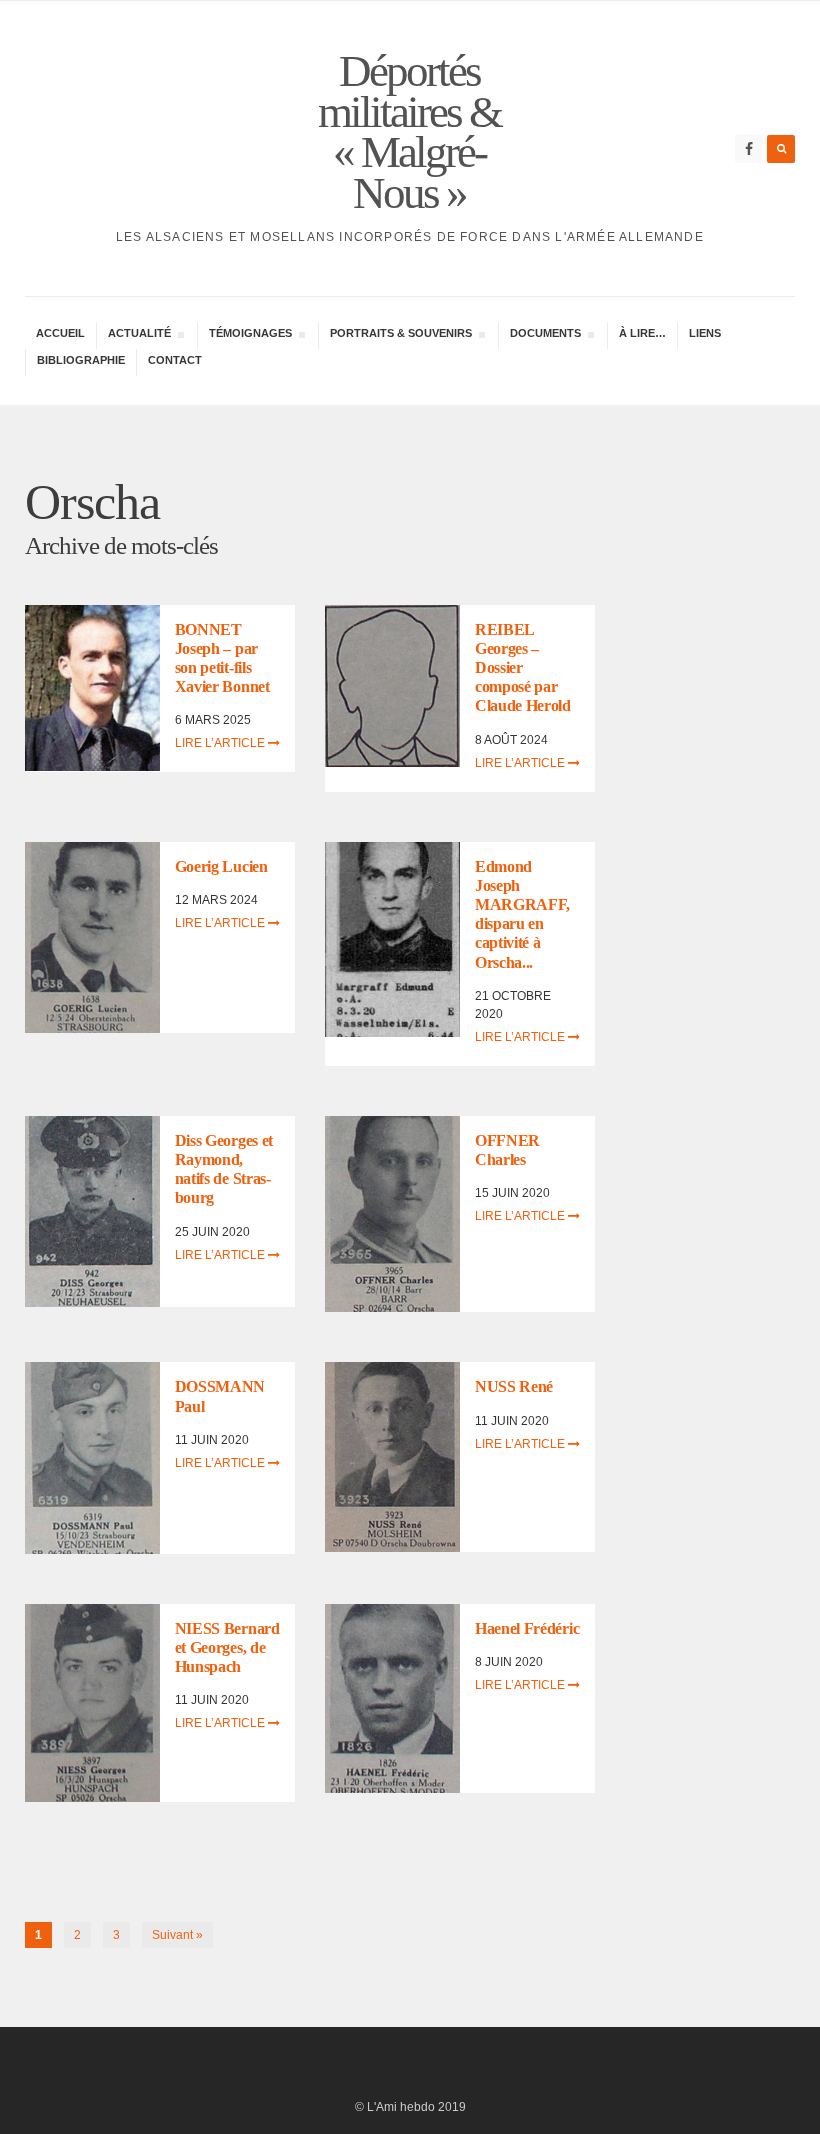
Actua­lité (139, 335)
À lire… (642, 333)
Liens (705, 333)
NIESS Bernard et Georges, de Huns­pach (227, 1647)
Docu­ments (545, 335)
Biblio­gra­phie (81, 360)
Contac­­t (175, 360)
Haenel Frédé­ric (527, 1628)
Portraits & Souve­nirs (400, 335)
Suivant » (177, 1935)
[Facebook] (749, 149)
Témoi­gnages (250, 335)
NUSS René (514, 1386)
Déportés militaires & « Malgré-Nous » (409, 132)
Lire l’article (221, 743)
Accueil (60, 333)
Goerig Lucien (221, 866)
